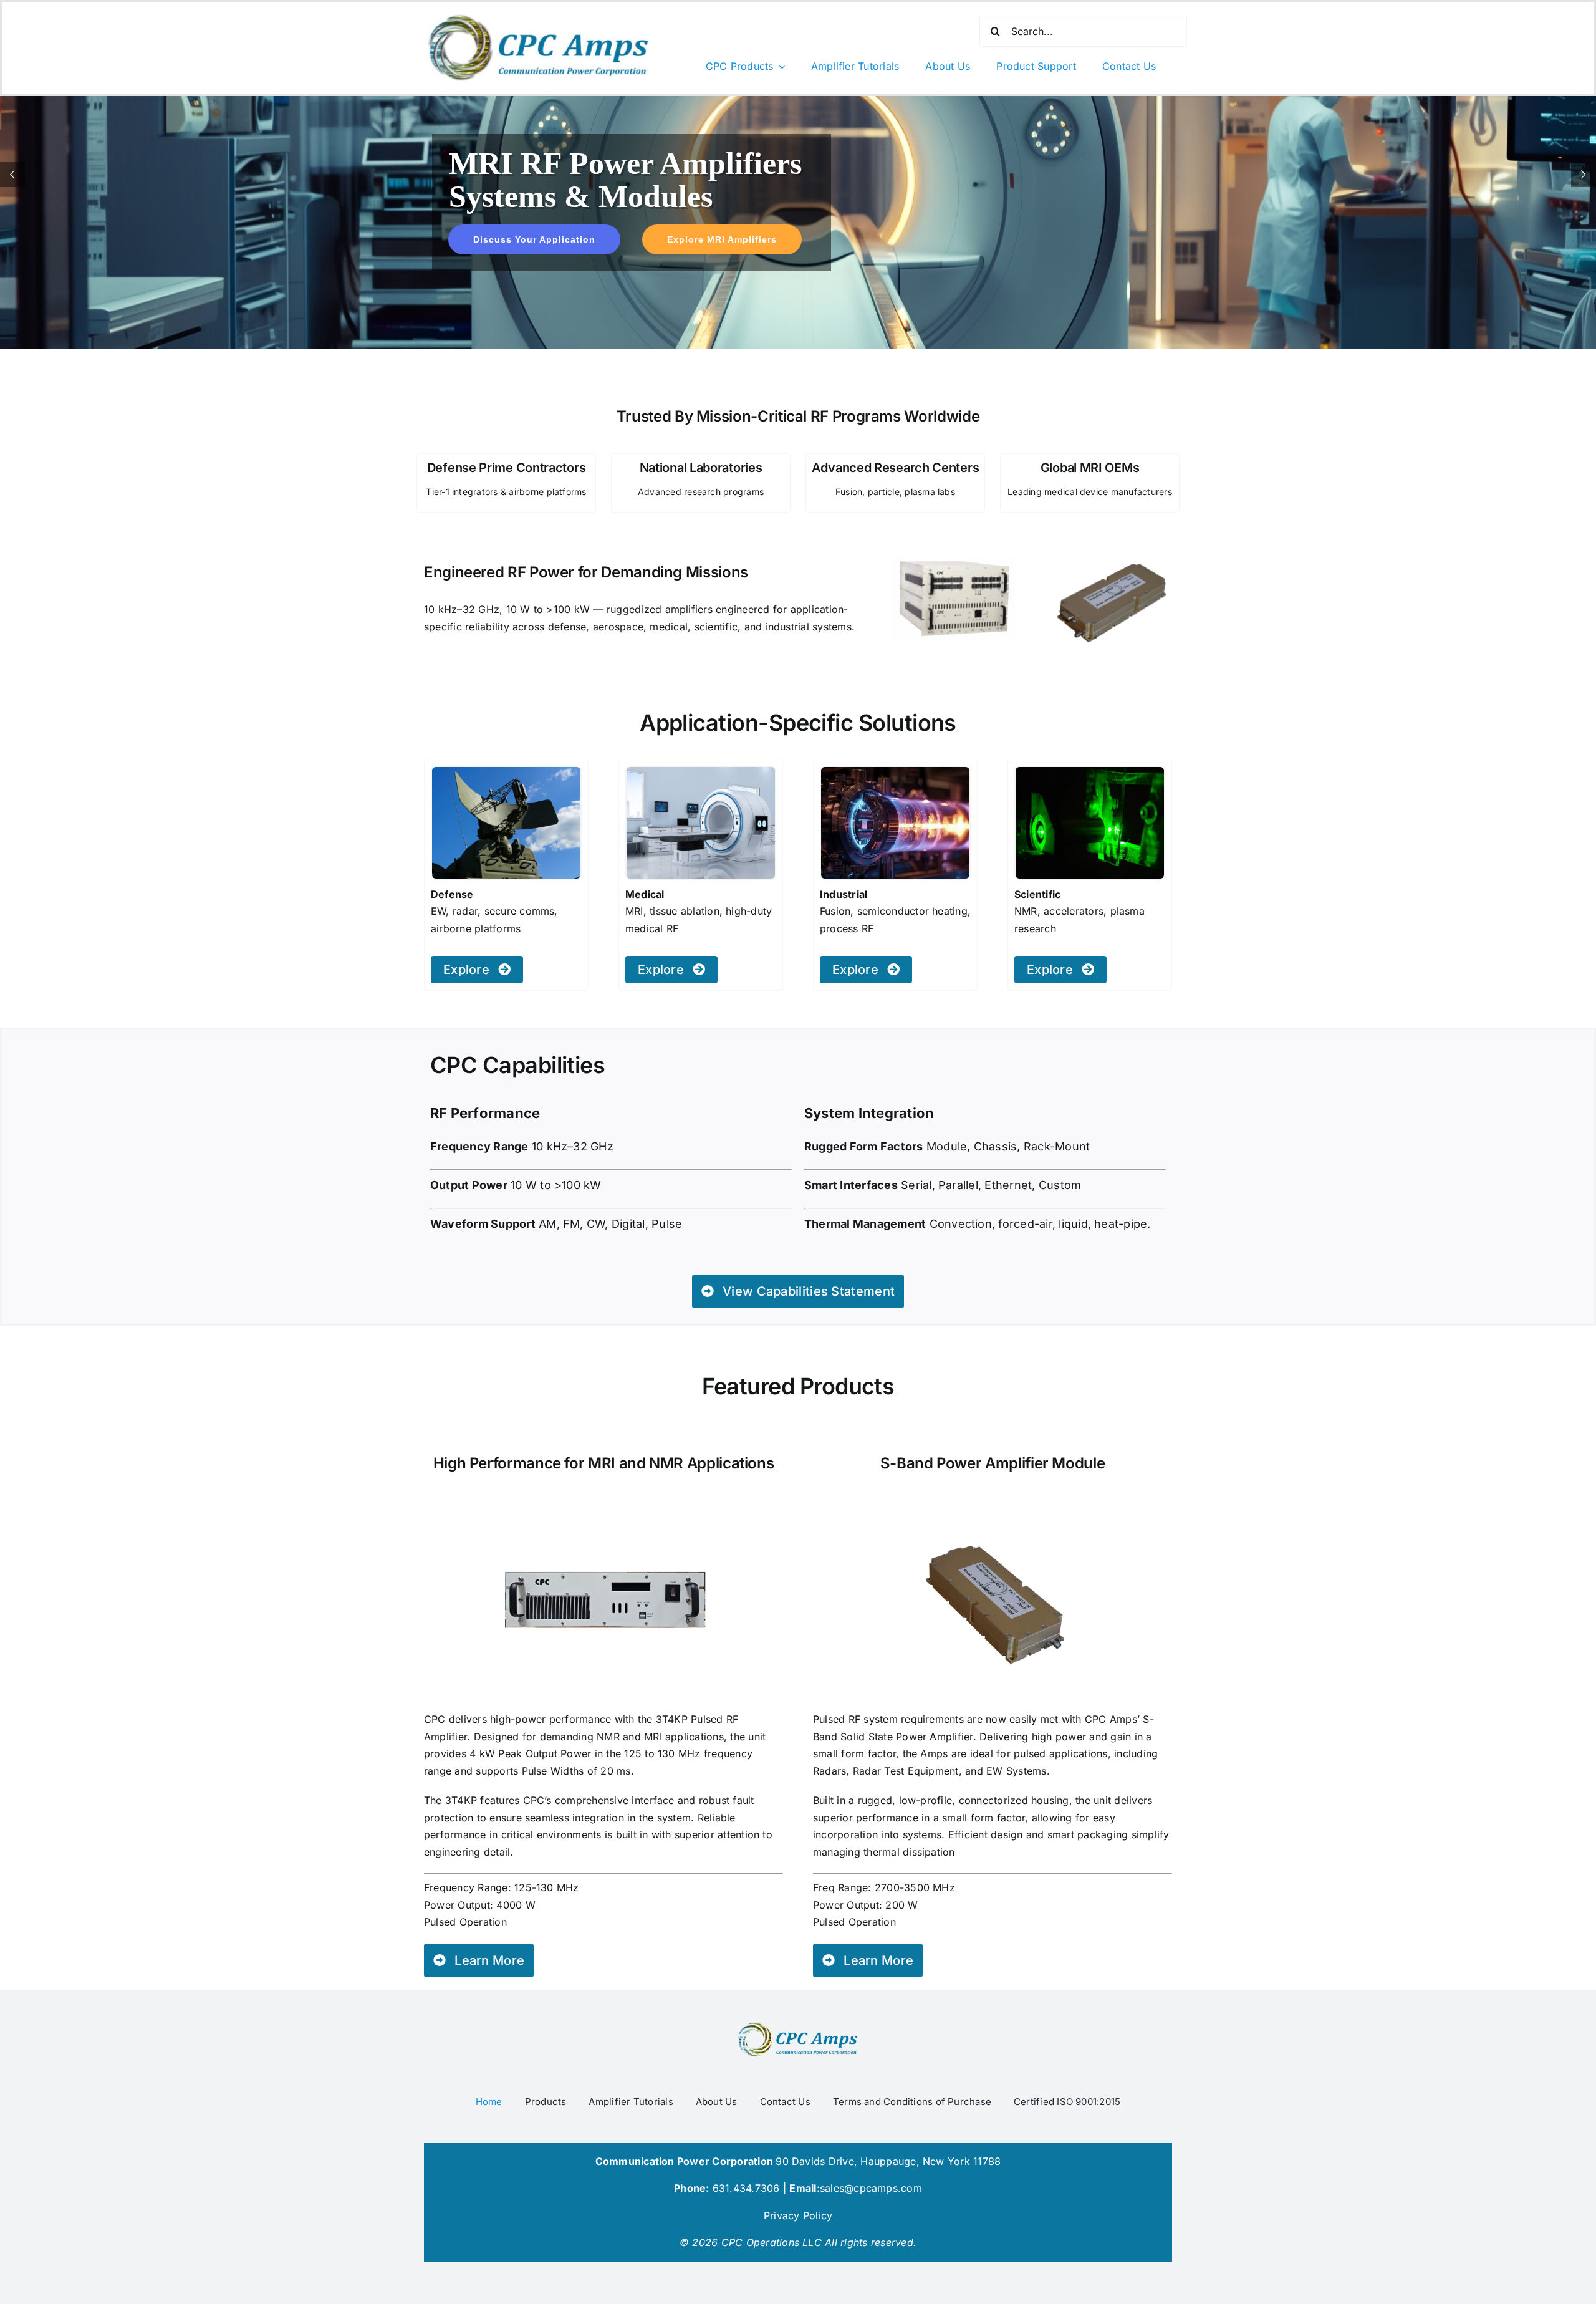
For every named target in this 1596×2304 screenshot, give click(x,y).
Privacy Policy (798, 2215)
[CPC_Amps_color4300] (798, 2025)
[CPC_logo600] (539, 16)
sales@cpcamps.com (871, 2188)
